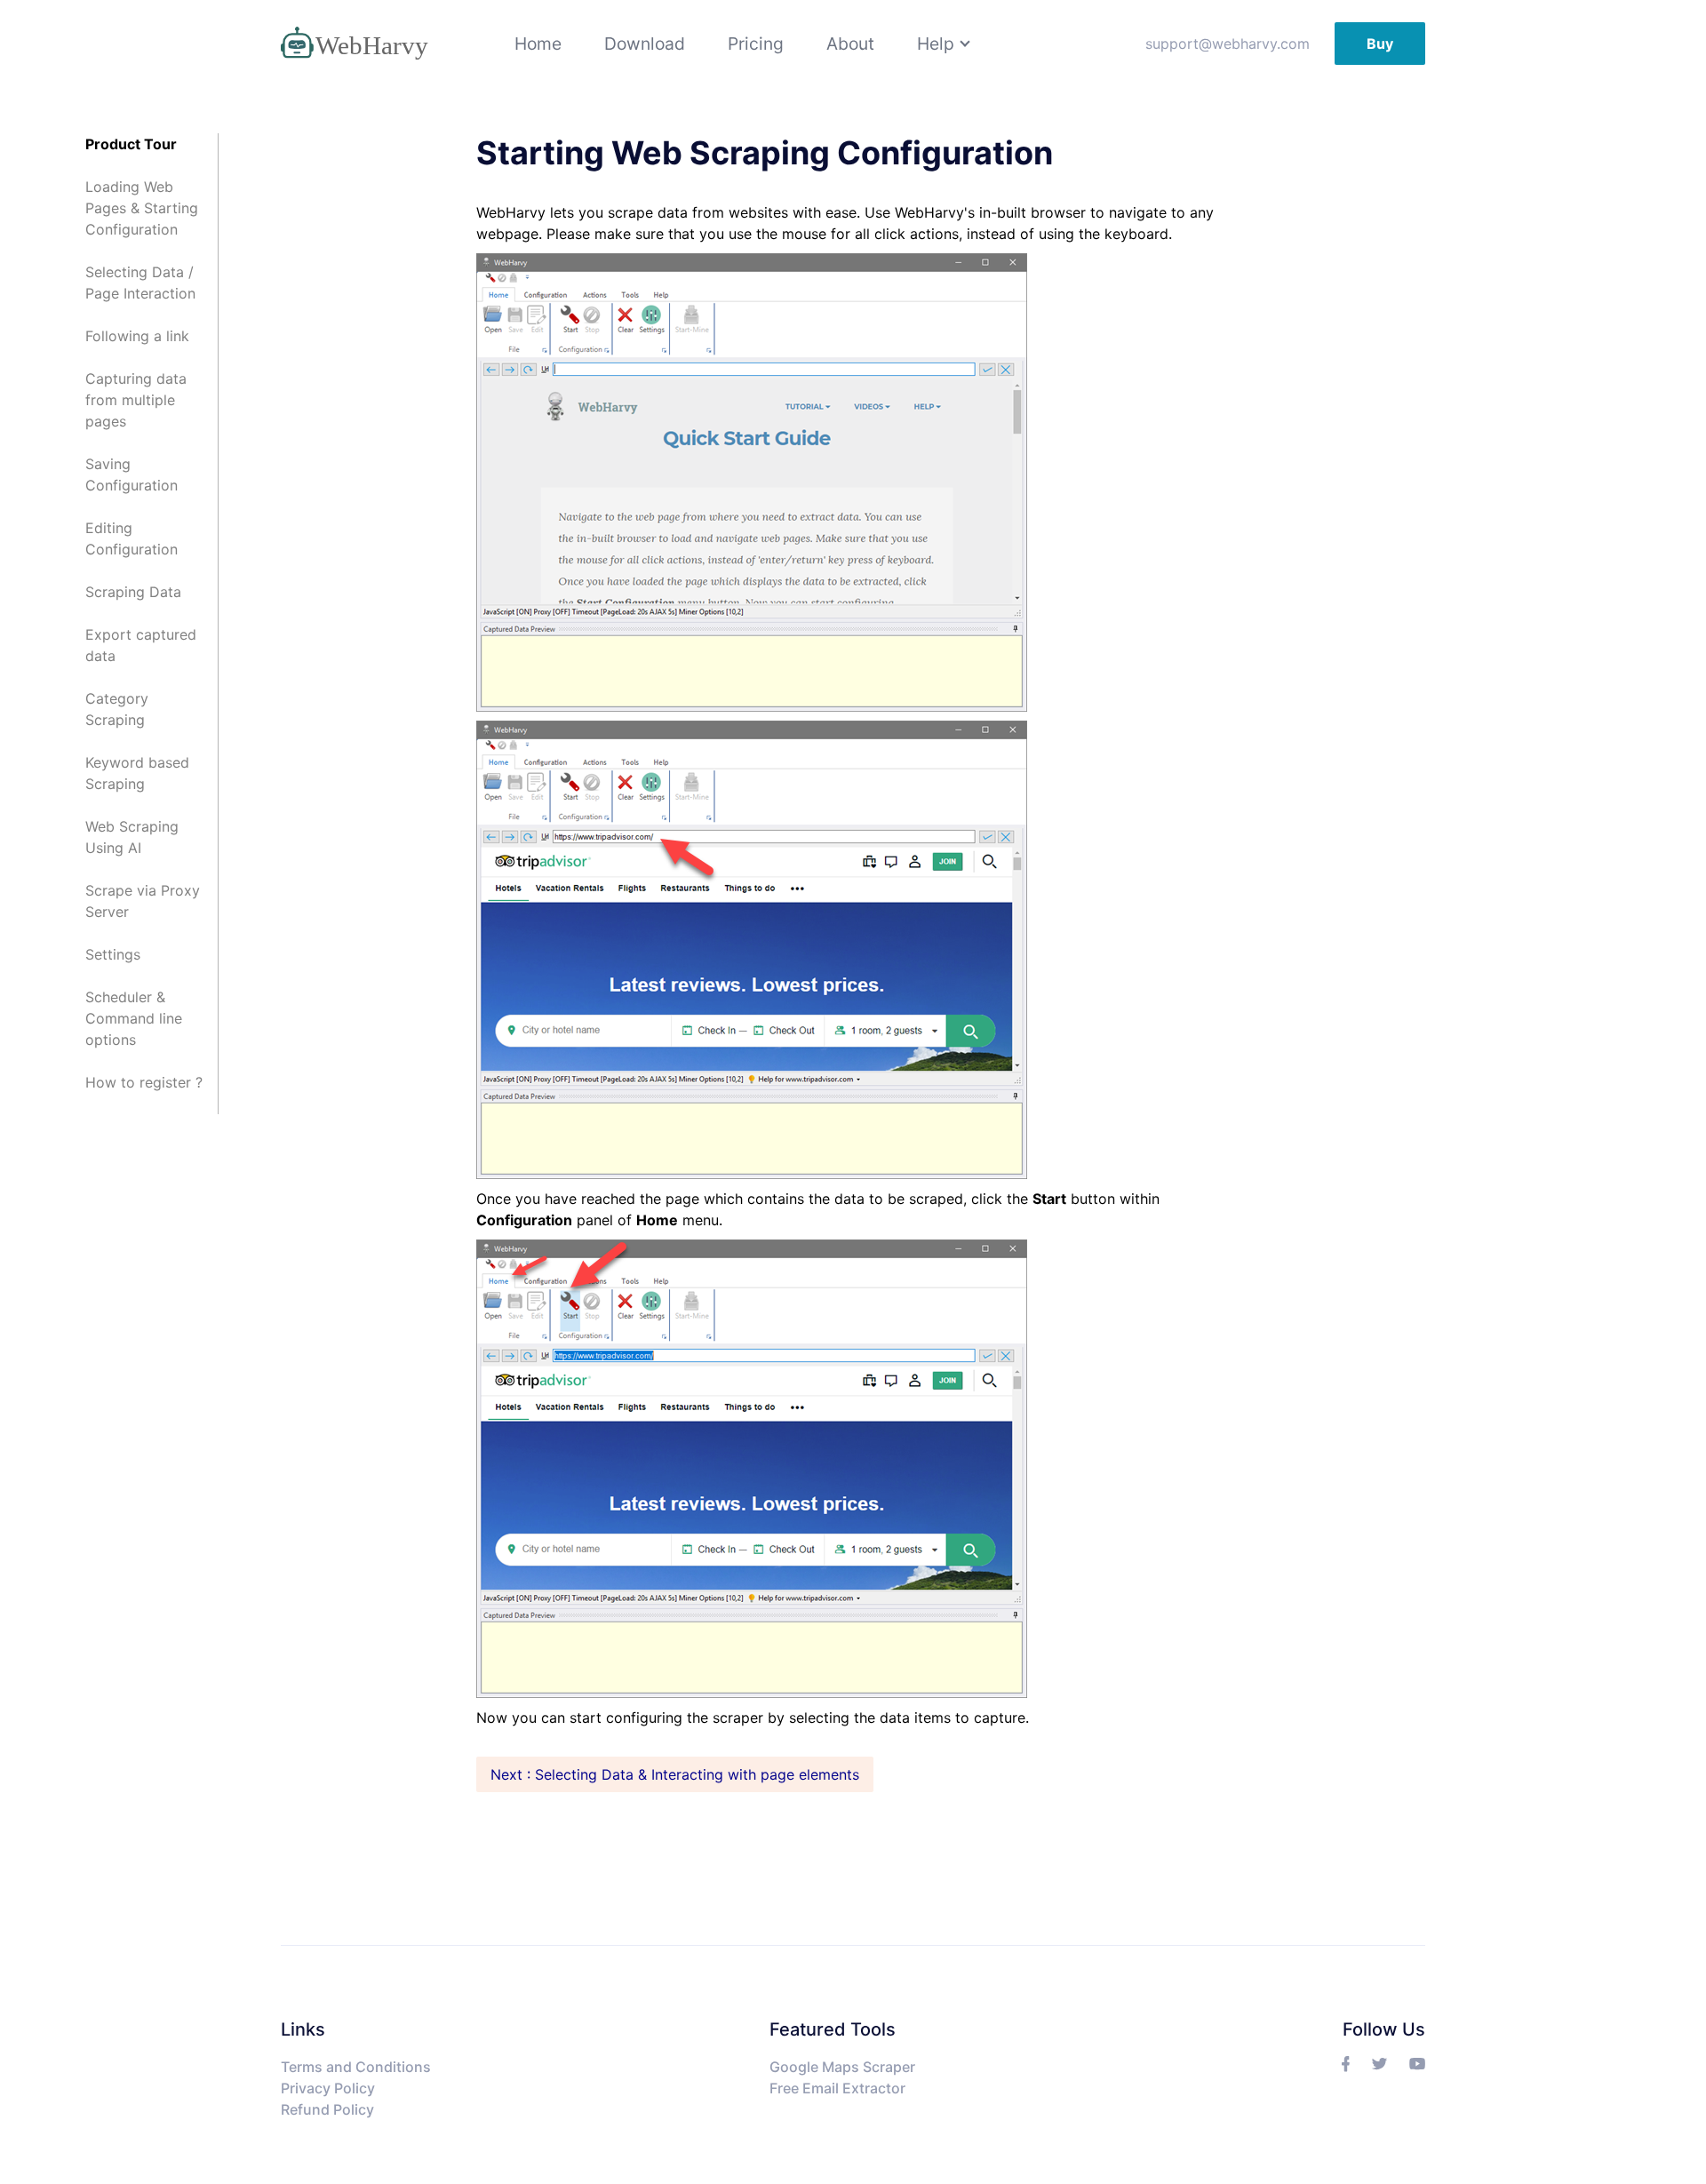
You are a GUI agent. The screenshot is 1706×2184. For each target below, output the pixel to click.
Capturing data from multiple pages (136, 400)
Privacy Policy (328, 2088)
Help (936, 44)
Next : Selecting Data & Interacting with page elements (675, 1774)
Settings (113, 954)
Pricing (756, 44)
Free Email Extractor (837, 2088)
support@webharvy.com (1228, 44)
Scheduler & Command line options (134, 1018)
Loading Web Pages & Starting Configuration (142, 208)
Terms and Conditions (356, 2067)
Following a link (137, 336)
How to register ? (144, 1082)
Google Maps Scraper (842, 2067)
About (850, 44)
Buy (1380, 44)
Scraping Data (133, 592)
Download (645, 44)
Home (538, 44)
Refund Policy (327, 2109)
